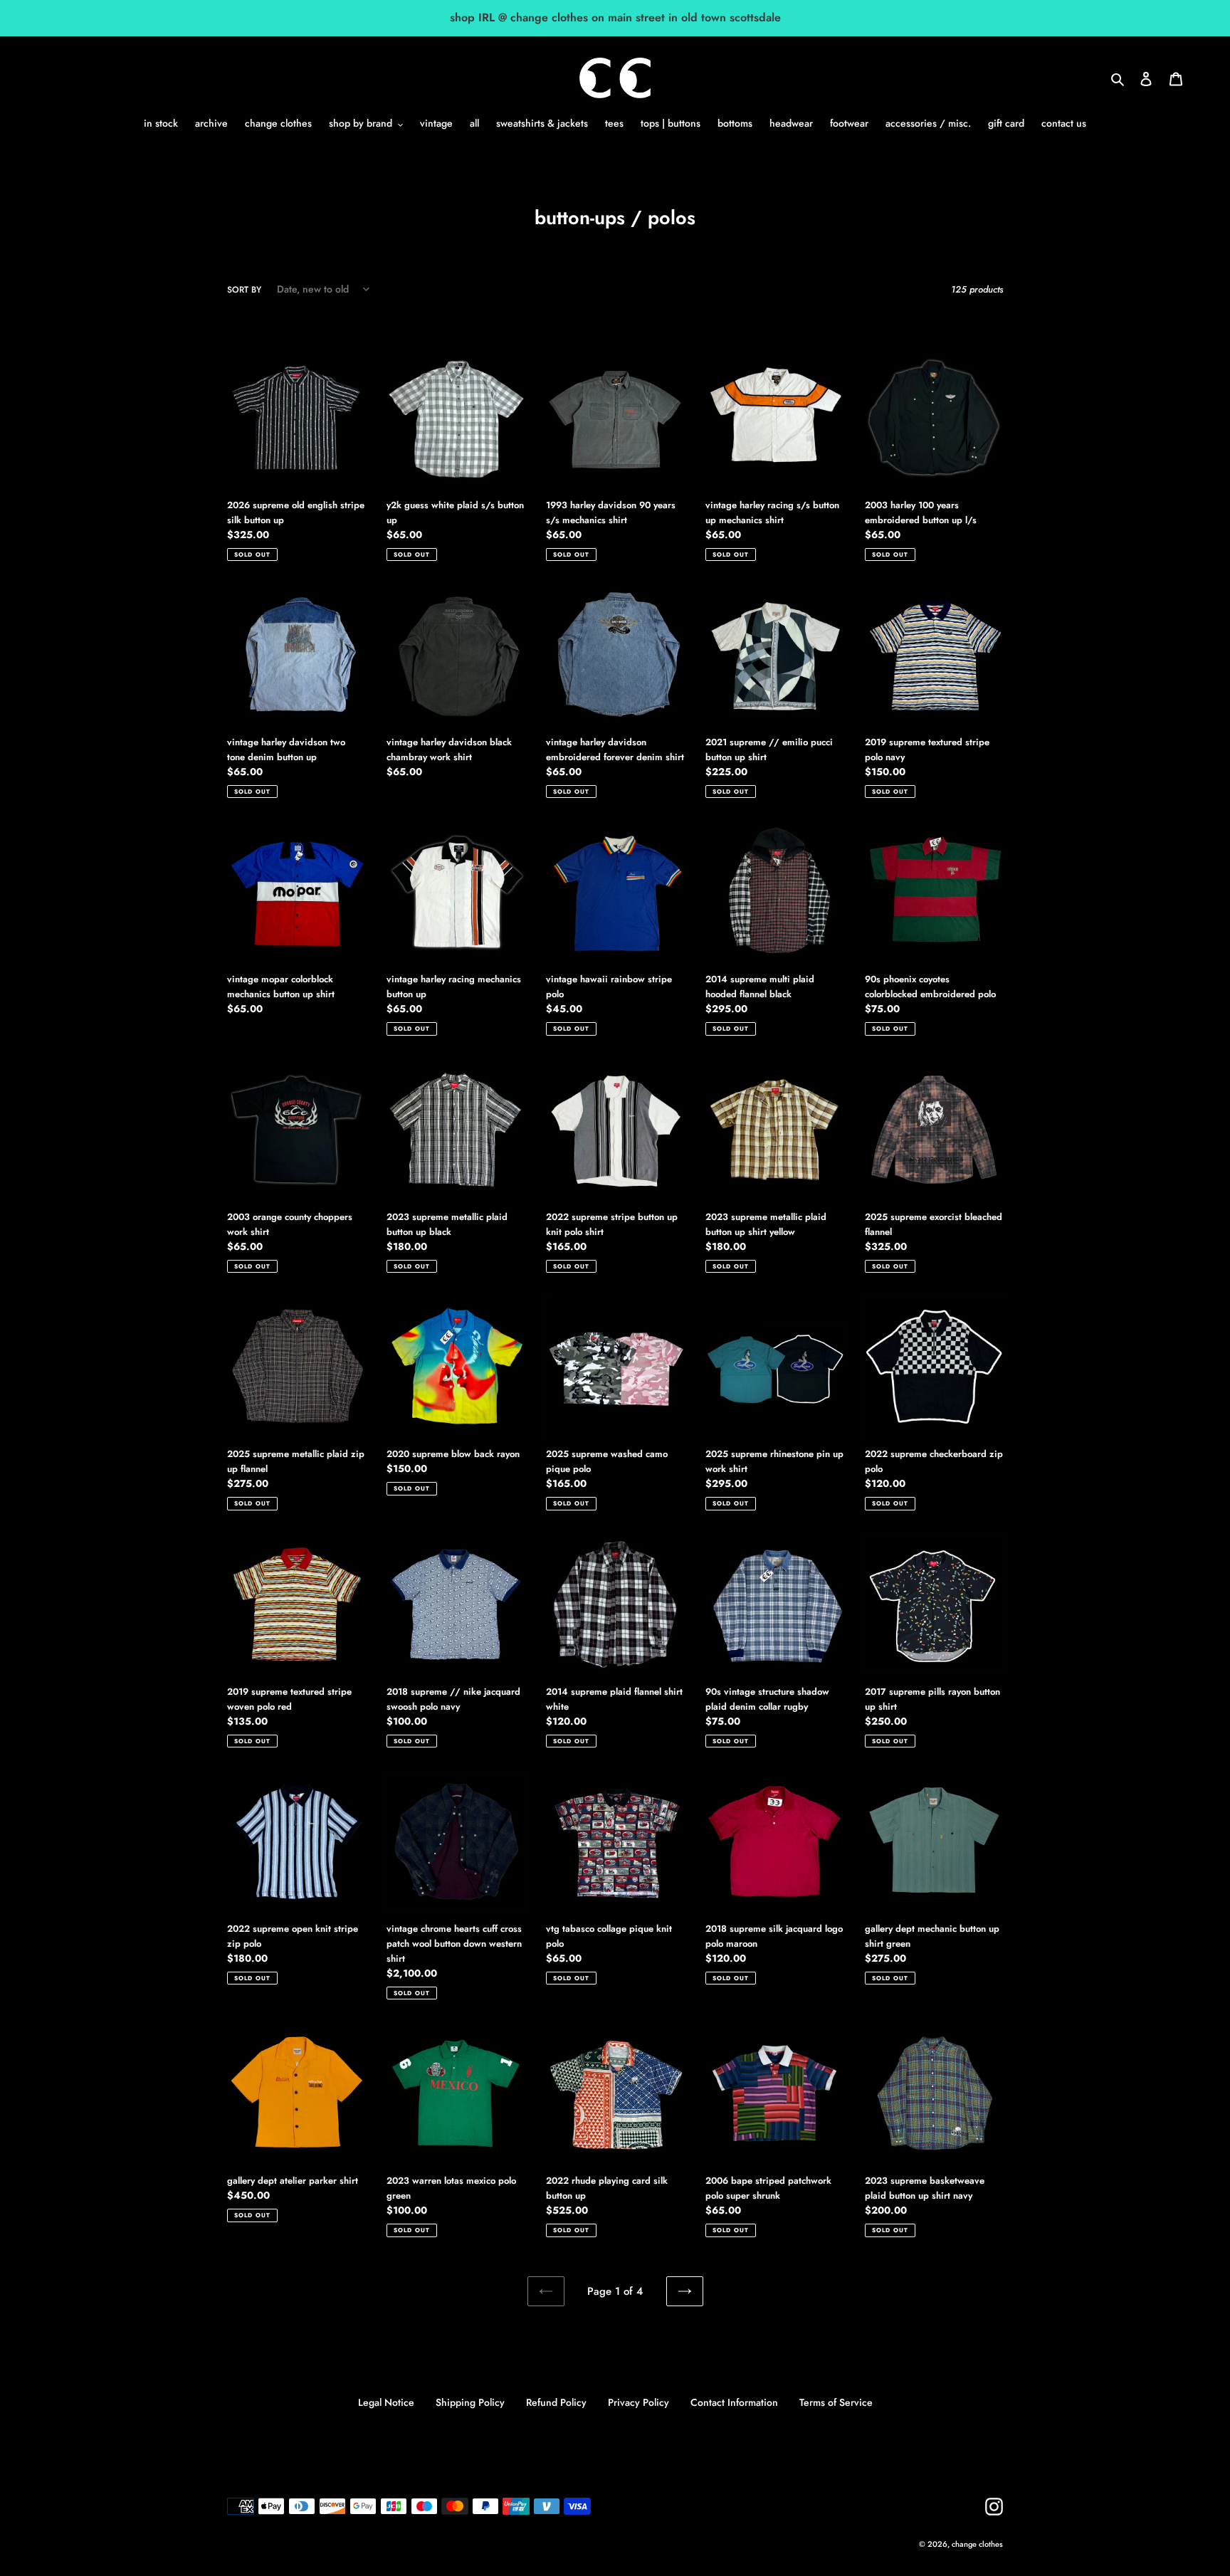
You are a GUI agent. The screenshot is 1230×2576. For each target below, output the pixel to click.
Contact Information (734, 2402)
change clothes (977, 2544)
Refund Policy (556, 2402)
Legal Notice (386, 2402)
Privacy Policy (638, 2402)
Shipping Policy (470, 2402)
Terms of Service (836, 2402)
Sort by (244, 290)
